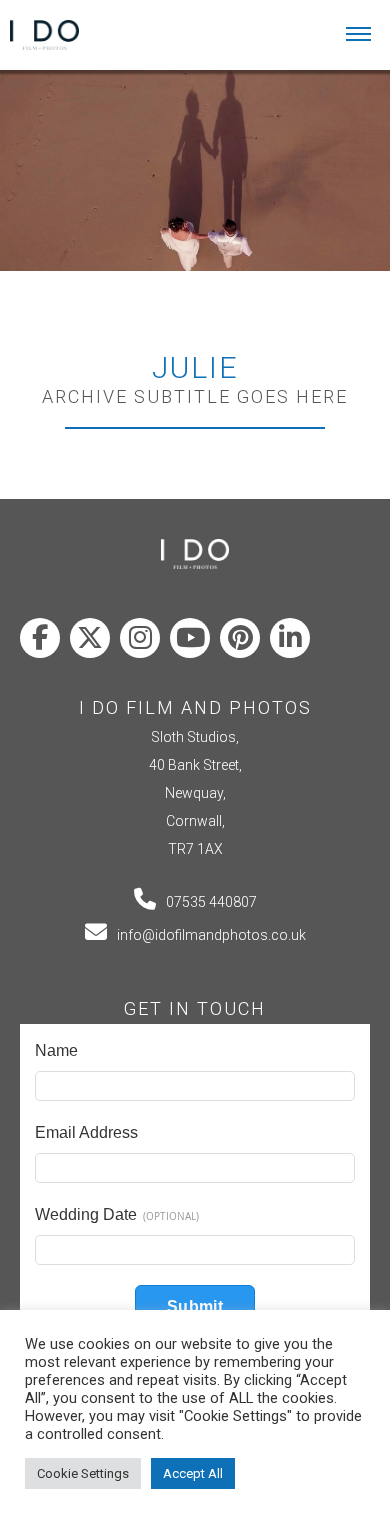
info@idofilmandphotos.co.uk (211, 935)
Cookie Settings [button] (83, 1473)
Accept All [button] (193, 1473)
